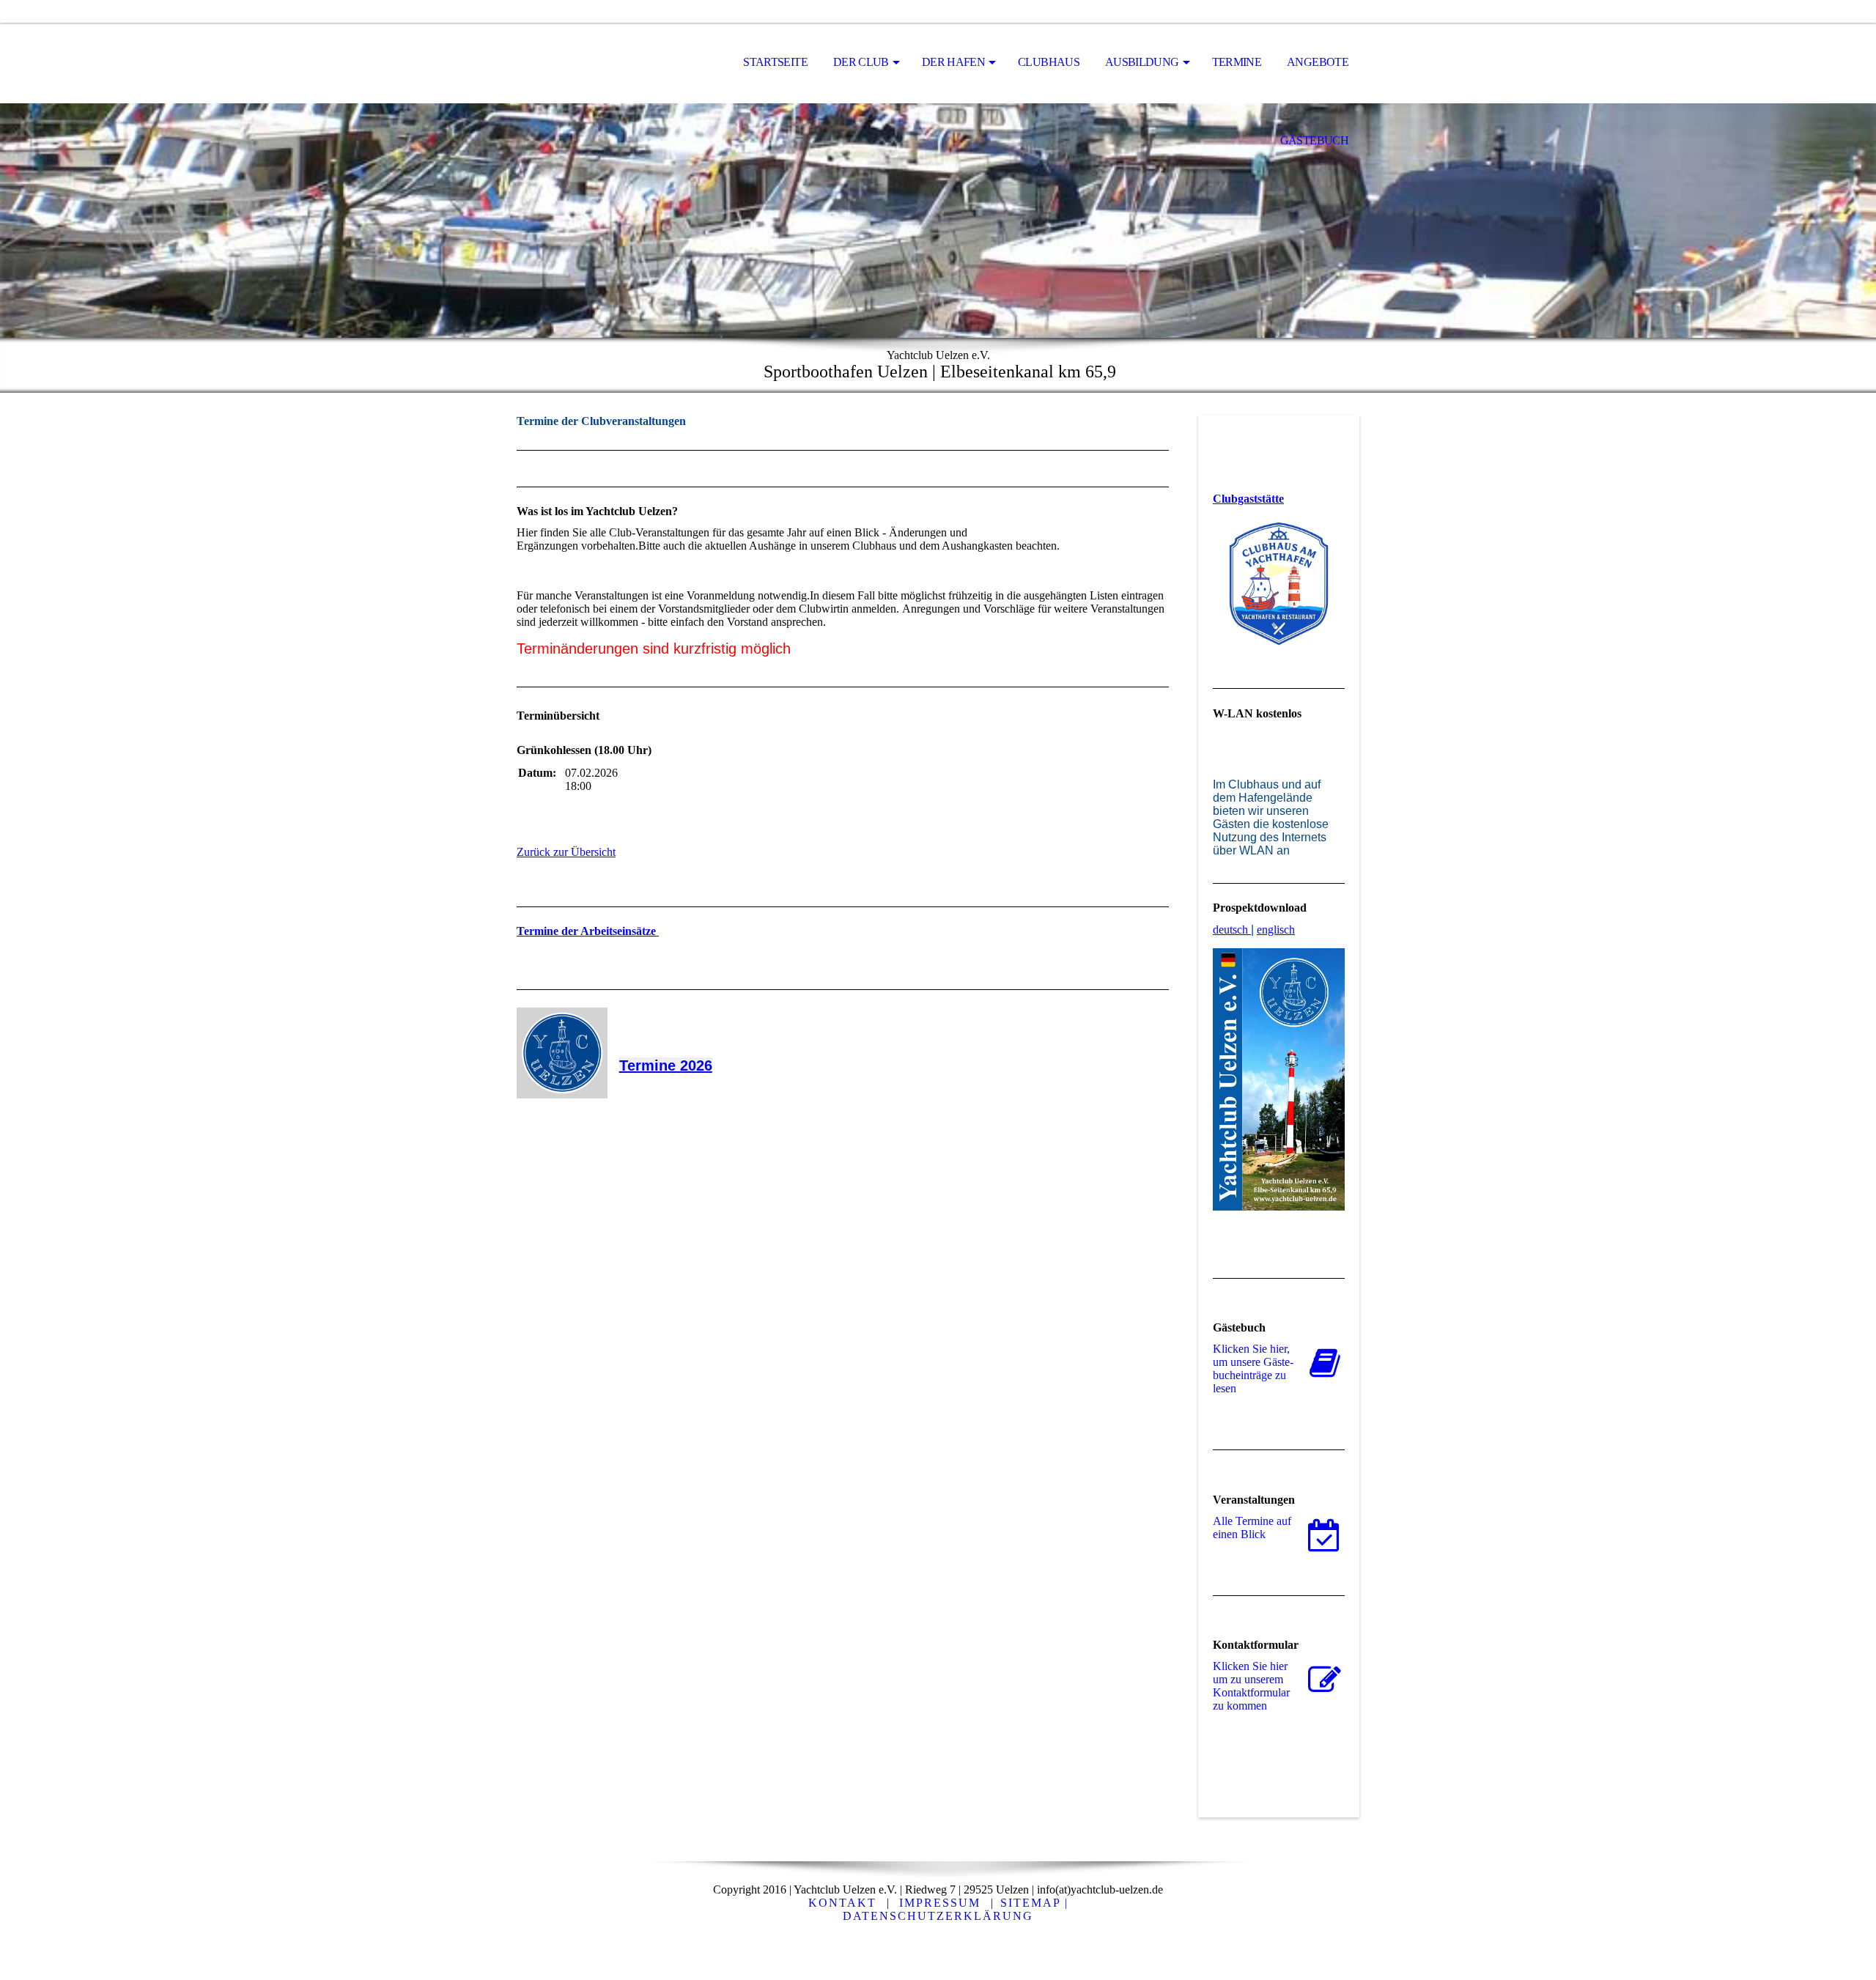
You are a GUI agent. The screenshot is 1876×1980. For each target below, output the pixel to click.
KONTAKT (842, 1903)
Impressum (940, 1903)
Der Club (861, 62)
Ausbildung (1142, 62)
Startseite (775, 62)
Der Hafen (953, 62)
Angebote (1318, 62)
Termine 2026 (666, 1065)
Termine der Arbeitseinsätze (588, 931)
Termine (1237, 62)
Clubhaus (1049, 62)
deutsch (1230, 930)
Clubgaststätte (1248, 499)
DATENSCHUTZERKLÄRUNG (938, 1916)
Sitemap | (1034, 1903)
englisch (1276, 930)
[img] (590, 63)
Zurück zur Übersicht (566, 852)
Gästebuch (1314, 140)
